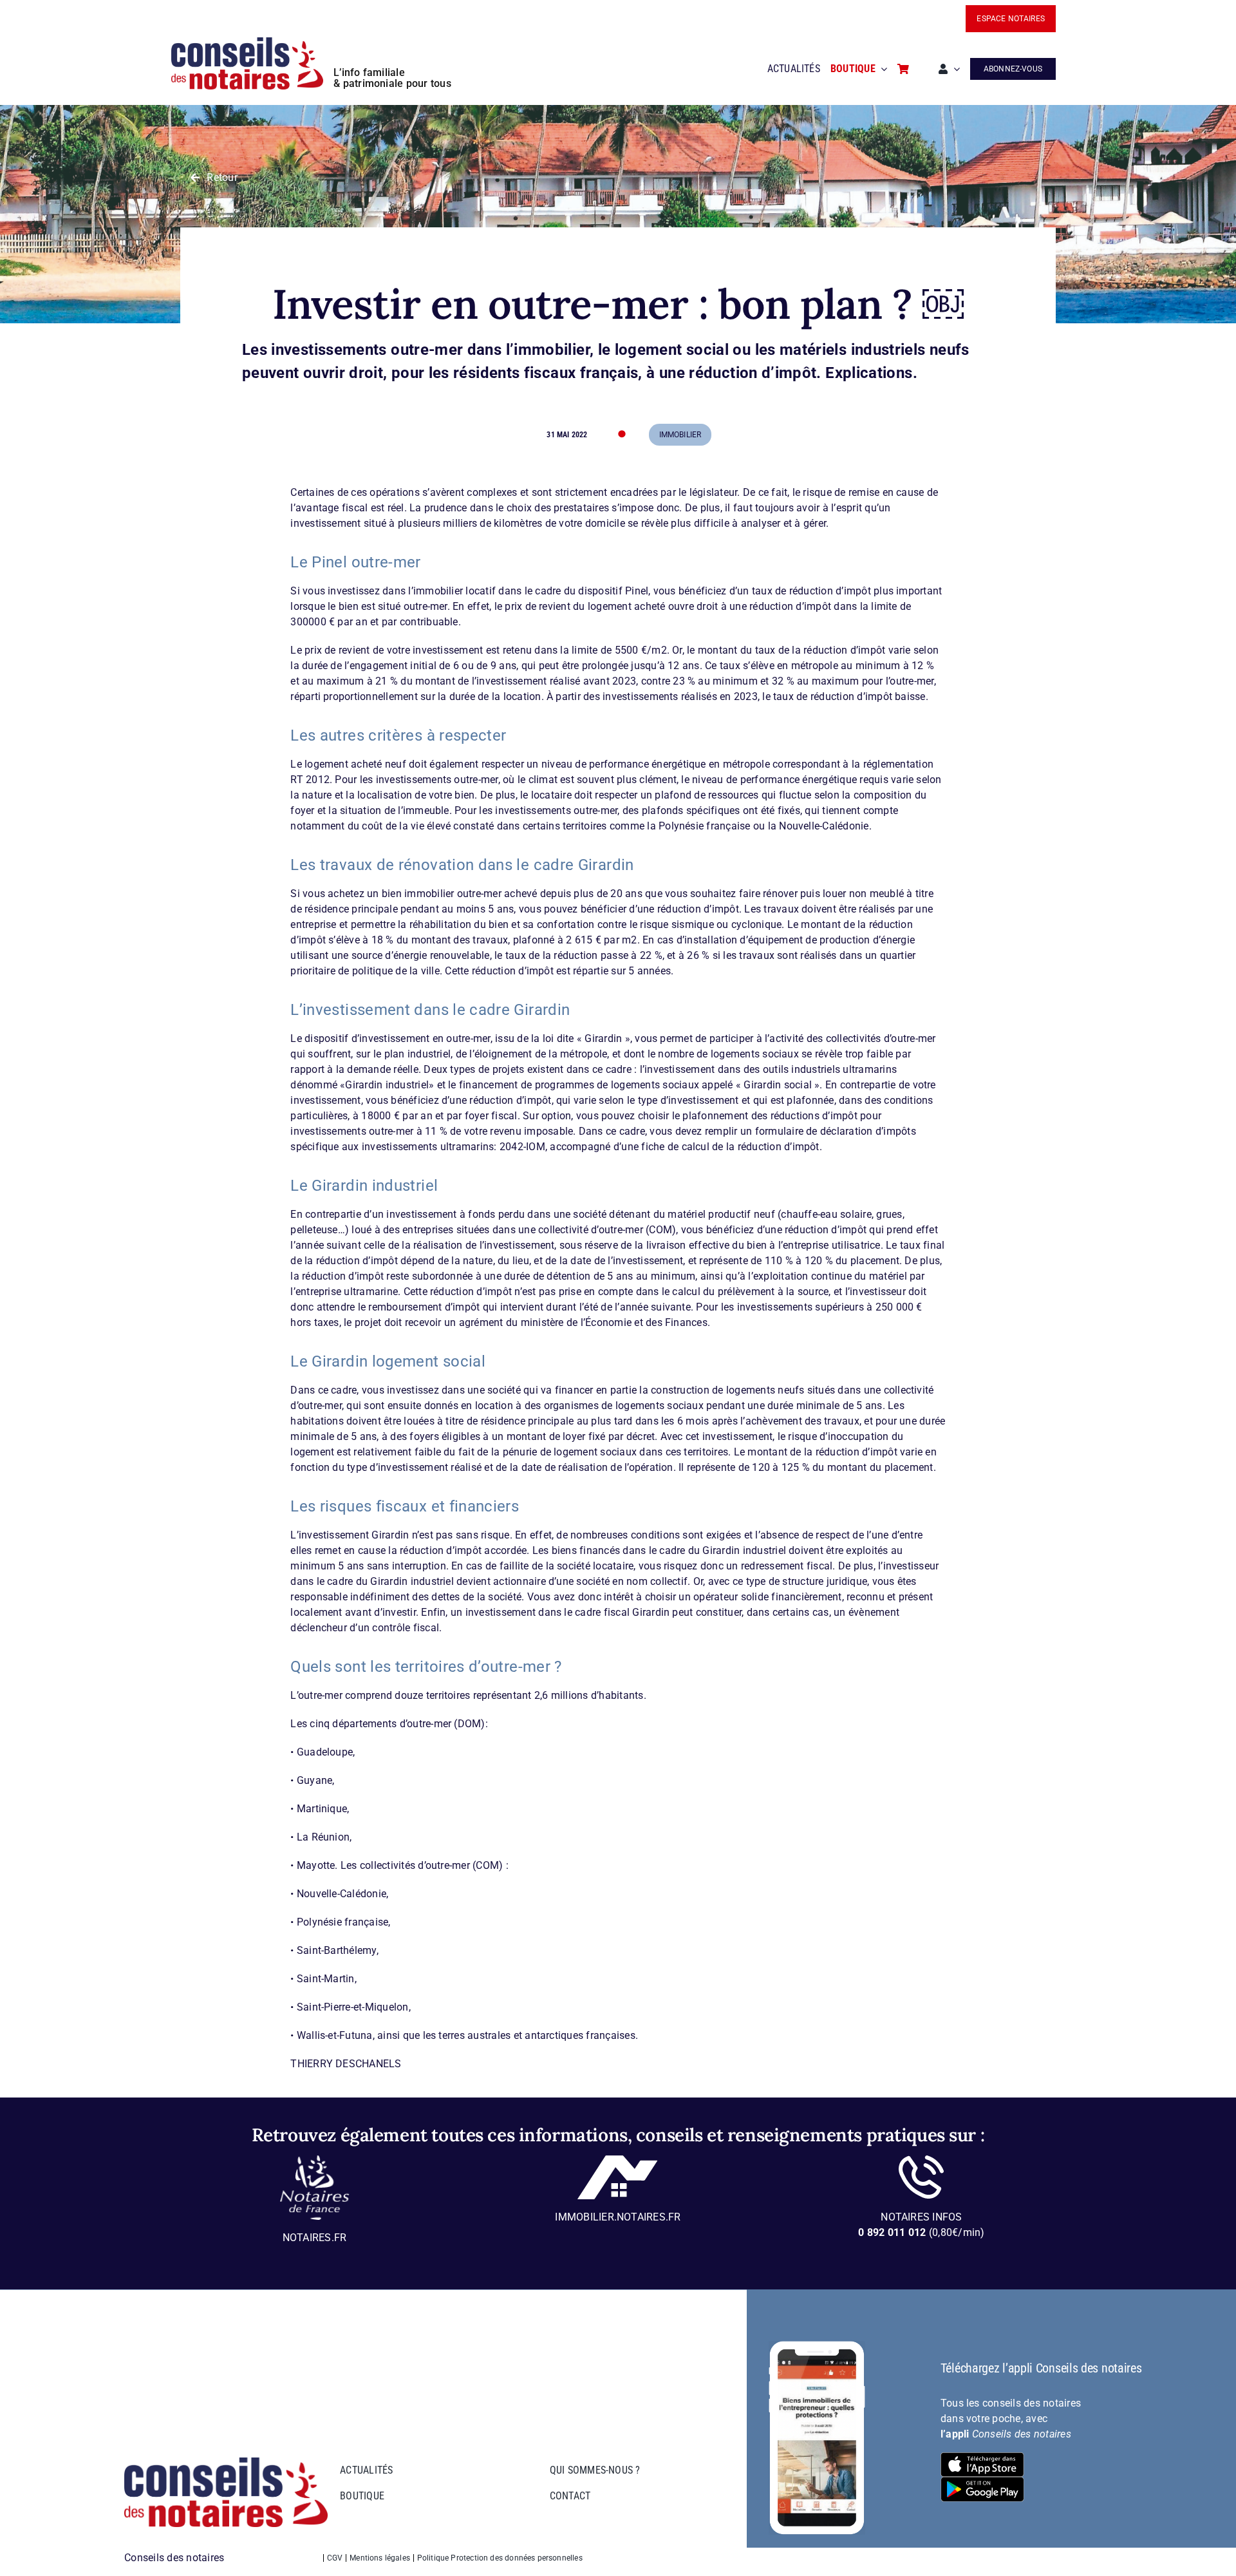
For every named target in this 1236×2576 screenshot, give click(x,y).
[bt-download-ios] (982, 2457)
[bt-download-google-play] (982, 2482)
